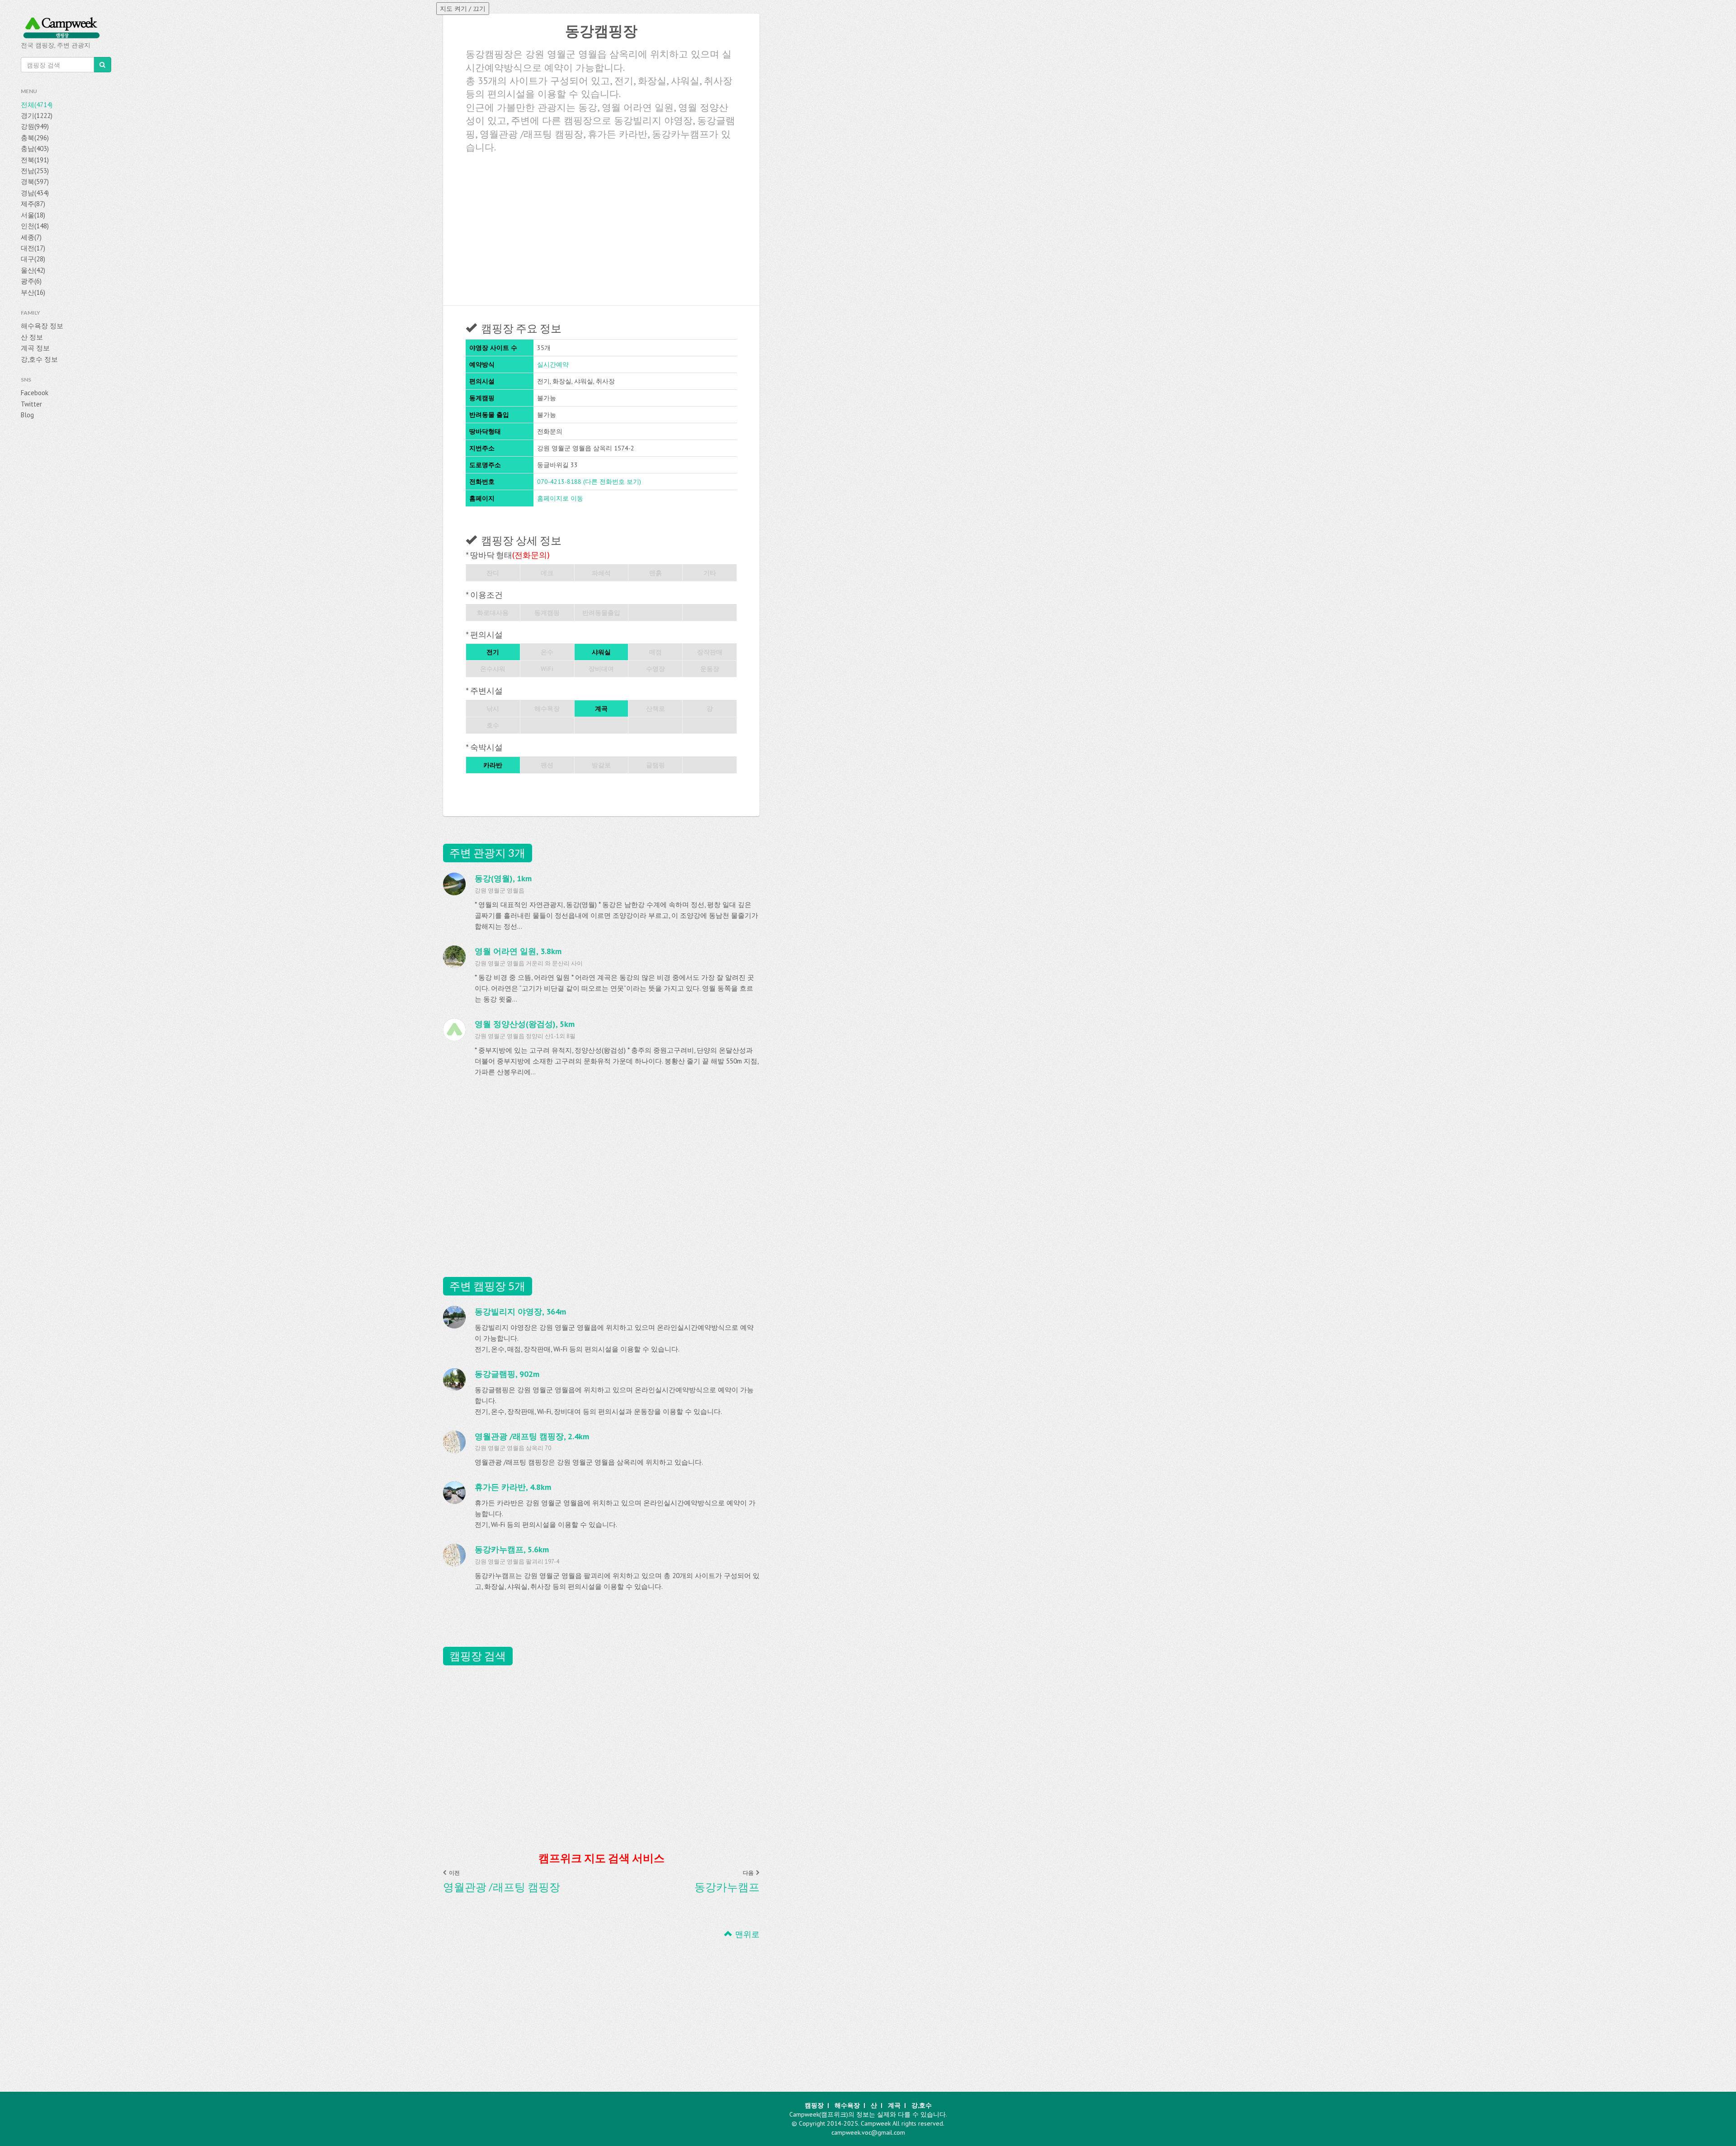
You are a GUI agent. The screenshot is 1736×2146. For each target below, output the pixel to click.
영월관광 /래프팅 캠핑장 (502, 1887)
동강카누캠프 (727, 1887)
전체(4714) (37, 105)
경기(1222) (37, 116)
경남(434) (35, 193)
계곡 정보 (35, 348)
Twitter (31, 404)
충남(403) (35, 149)
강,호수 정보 (39, 359)
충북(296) (35, 138)
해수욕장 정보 (42, 326)
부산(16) (33, 292)
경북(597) (35, 182)
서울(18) (33, 215)
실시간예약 (553, 364)
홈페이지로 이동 (560, 498)
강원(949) (35, 126)
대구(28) (33, 259)
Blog (27, 415)
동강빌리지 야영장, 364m (520, 1312)
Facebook (35, 393)
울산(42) (33, 270)
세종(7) (31, 237)
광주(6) (31, 281)
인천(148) (35, 226)
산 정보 (32, 337)
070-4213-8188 (559, 482)
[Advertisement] (601, 226)
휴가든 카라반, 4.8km (513, 1487)
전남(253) (35, 171)
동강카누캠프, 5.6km (512, 1549)
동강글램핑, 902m (507, 1374)
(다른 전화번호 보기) (612, 482)
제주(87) (33, 204)
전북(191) (35, 160)
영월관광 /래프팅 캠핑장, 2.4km (532, 1436)
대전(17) (33, 248)
